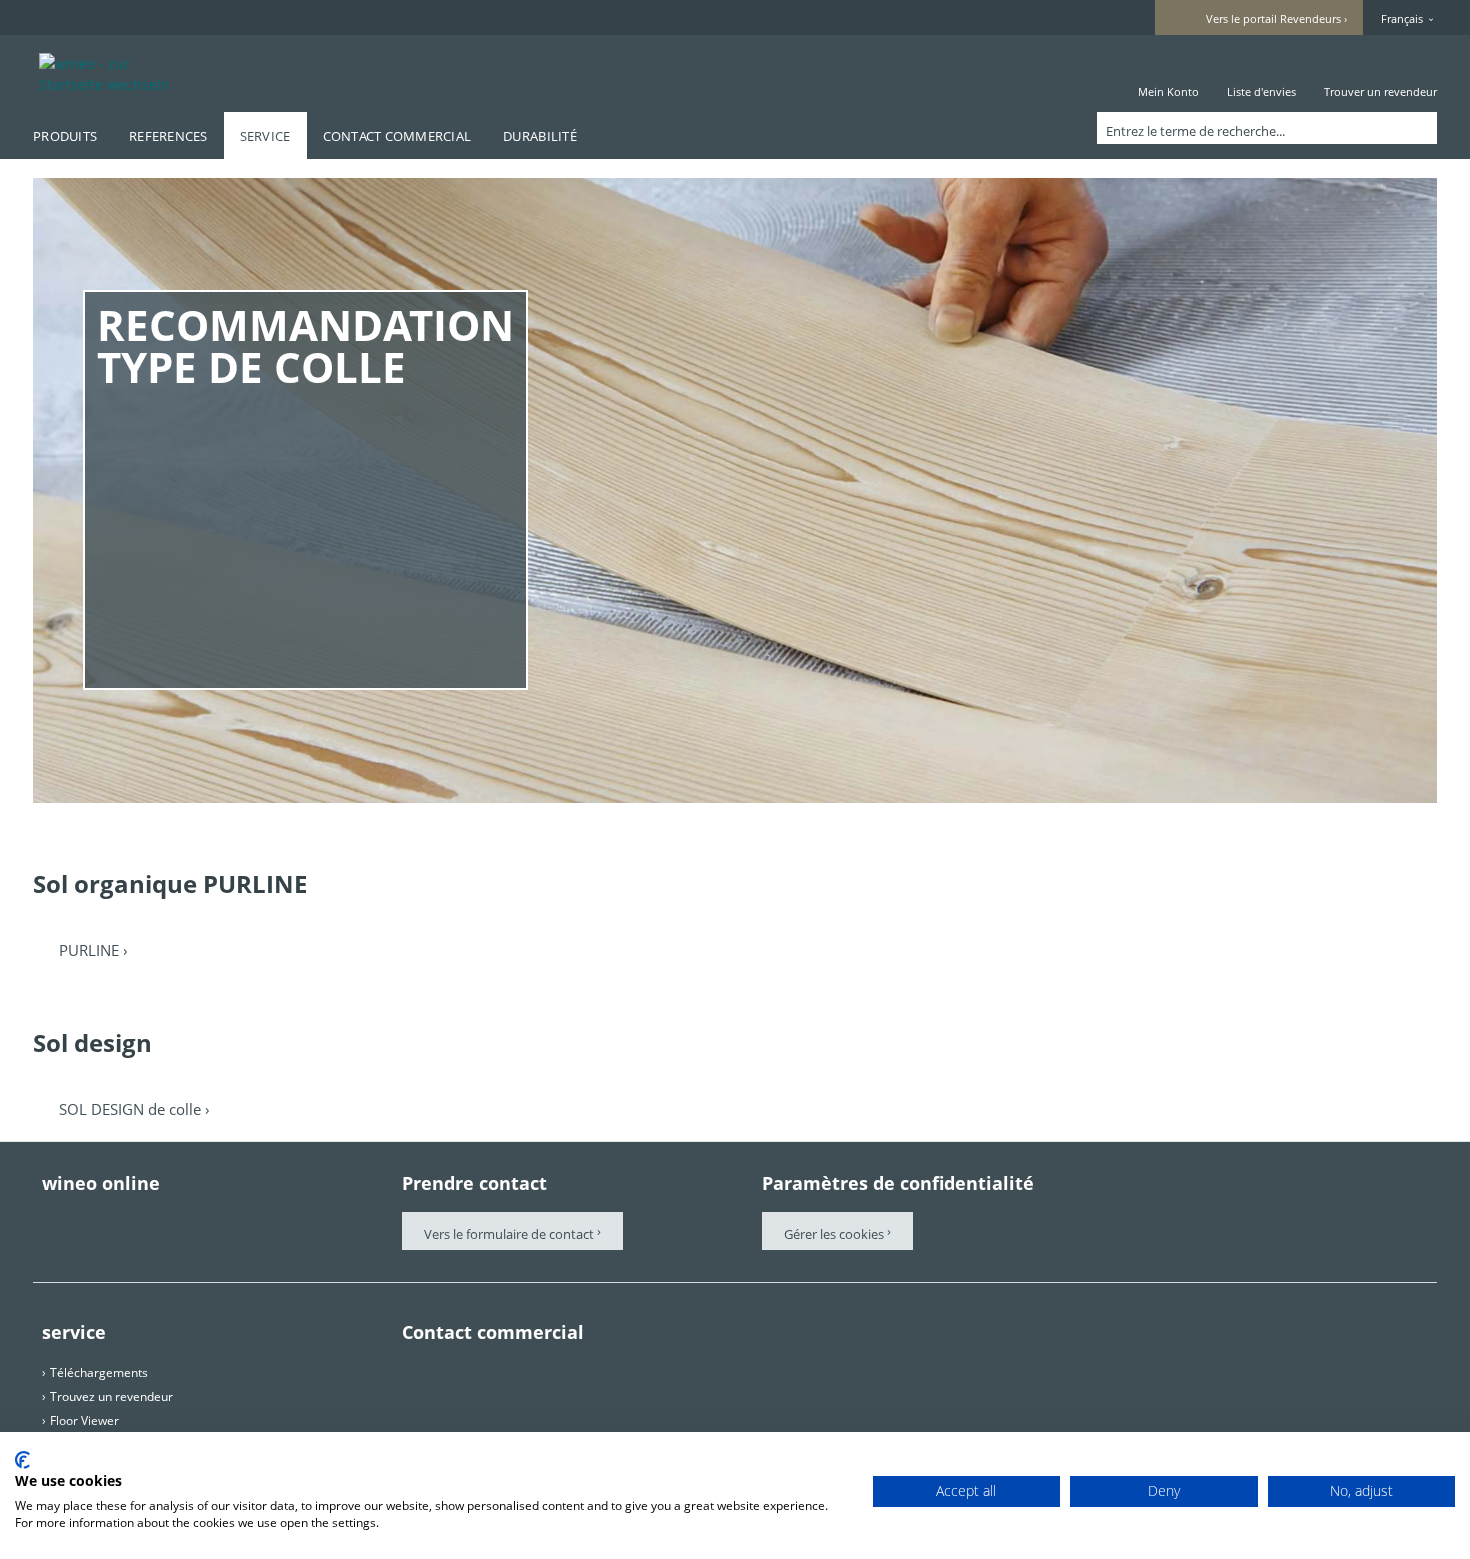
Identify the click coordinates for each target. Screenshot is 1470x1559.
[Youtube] (164, 1222)
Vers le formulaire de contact (509, 1234)
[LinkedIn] (276, 1222)
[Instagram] (220, 1222)
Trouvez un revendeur (111, 1396)
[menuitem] (1168, 73)
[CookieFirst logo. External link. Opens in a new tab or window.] (22, 1460)
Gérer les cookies (835, 1234)
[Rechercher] (1418, 128)
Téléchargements (99, 1372)
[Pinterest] (108, 1222)
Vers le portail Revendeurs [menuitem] (1273, 18)
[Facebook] (52, 1222)
